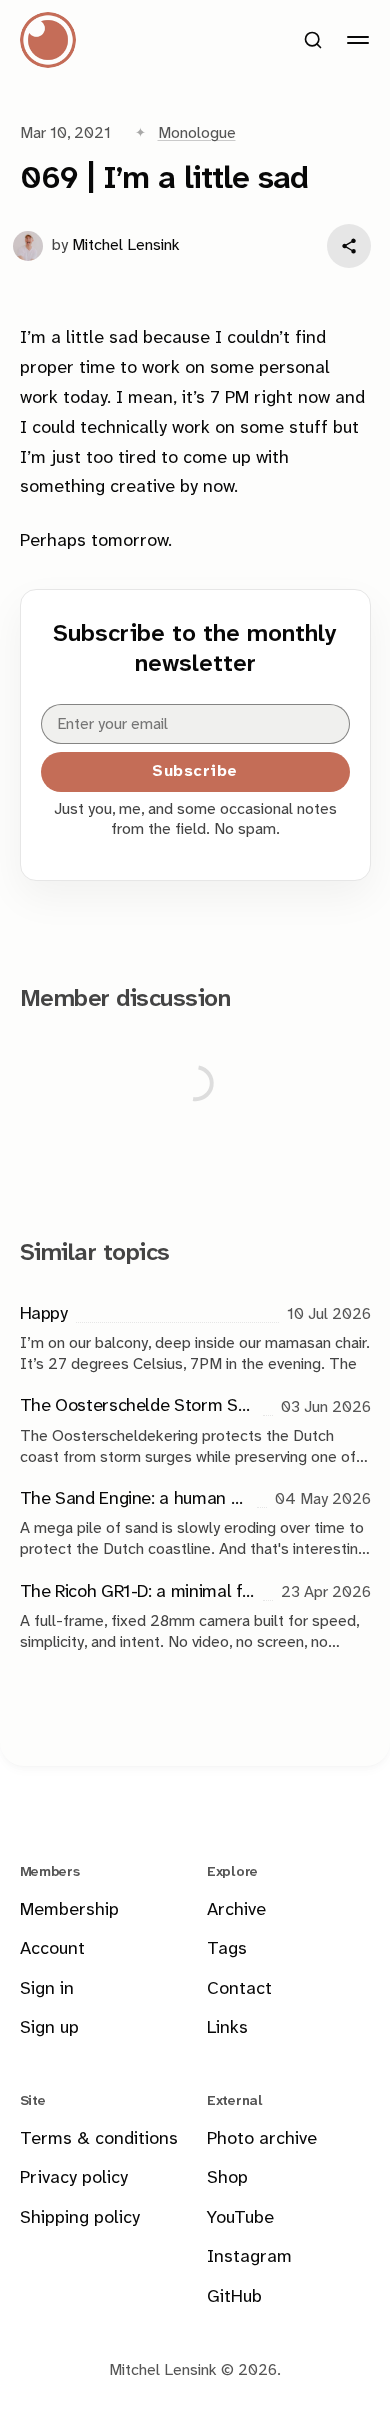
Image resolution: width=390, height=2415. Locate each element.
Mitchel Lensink (126, 245)
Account (52, 1949)
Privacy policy (74, 2178)
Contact (239, 1989)
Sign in (47, 1989)
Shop (227, 2178)
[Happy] (195, 1337)
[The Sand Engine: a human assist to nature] (195, 1522)
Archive (236, 1910)
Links (227, 2028)
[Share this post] (349, 246)
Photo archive (262, 2139)
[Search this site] (313, 40)
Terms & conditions (99, 2139)
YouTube (240, 2218)
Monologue (197, 133)
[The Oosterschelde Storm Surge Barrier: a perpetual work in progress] (195, 1430)
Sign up (49, 2028)
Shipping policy (80, 2218)
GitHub (234, 2297)
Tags (227, 1949)
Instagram (249, 2257)
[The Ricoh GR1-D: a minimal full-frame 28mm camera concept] (195, 1615)
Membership (69, 1910)
